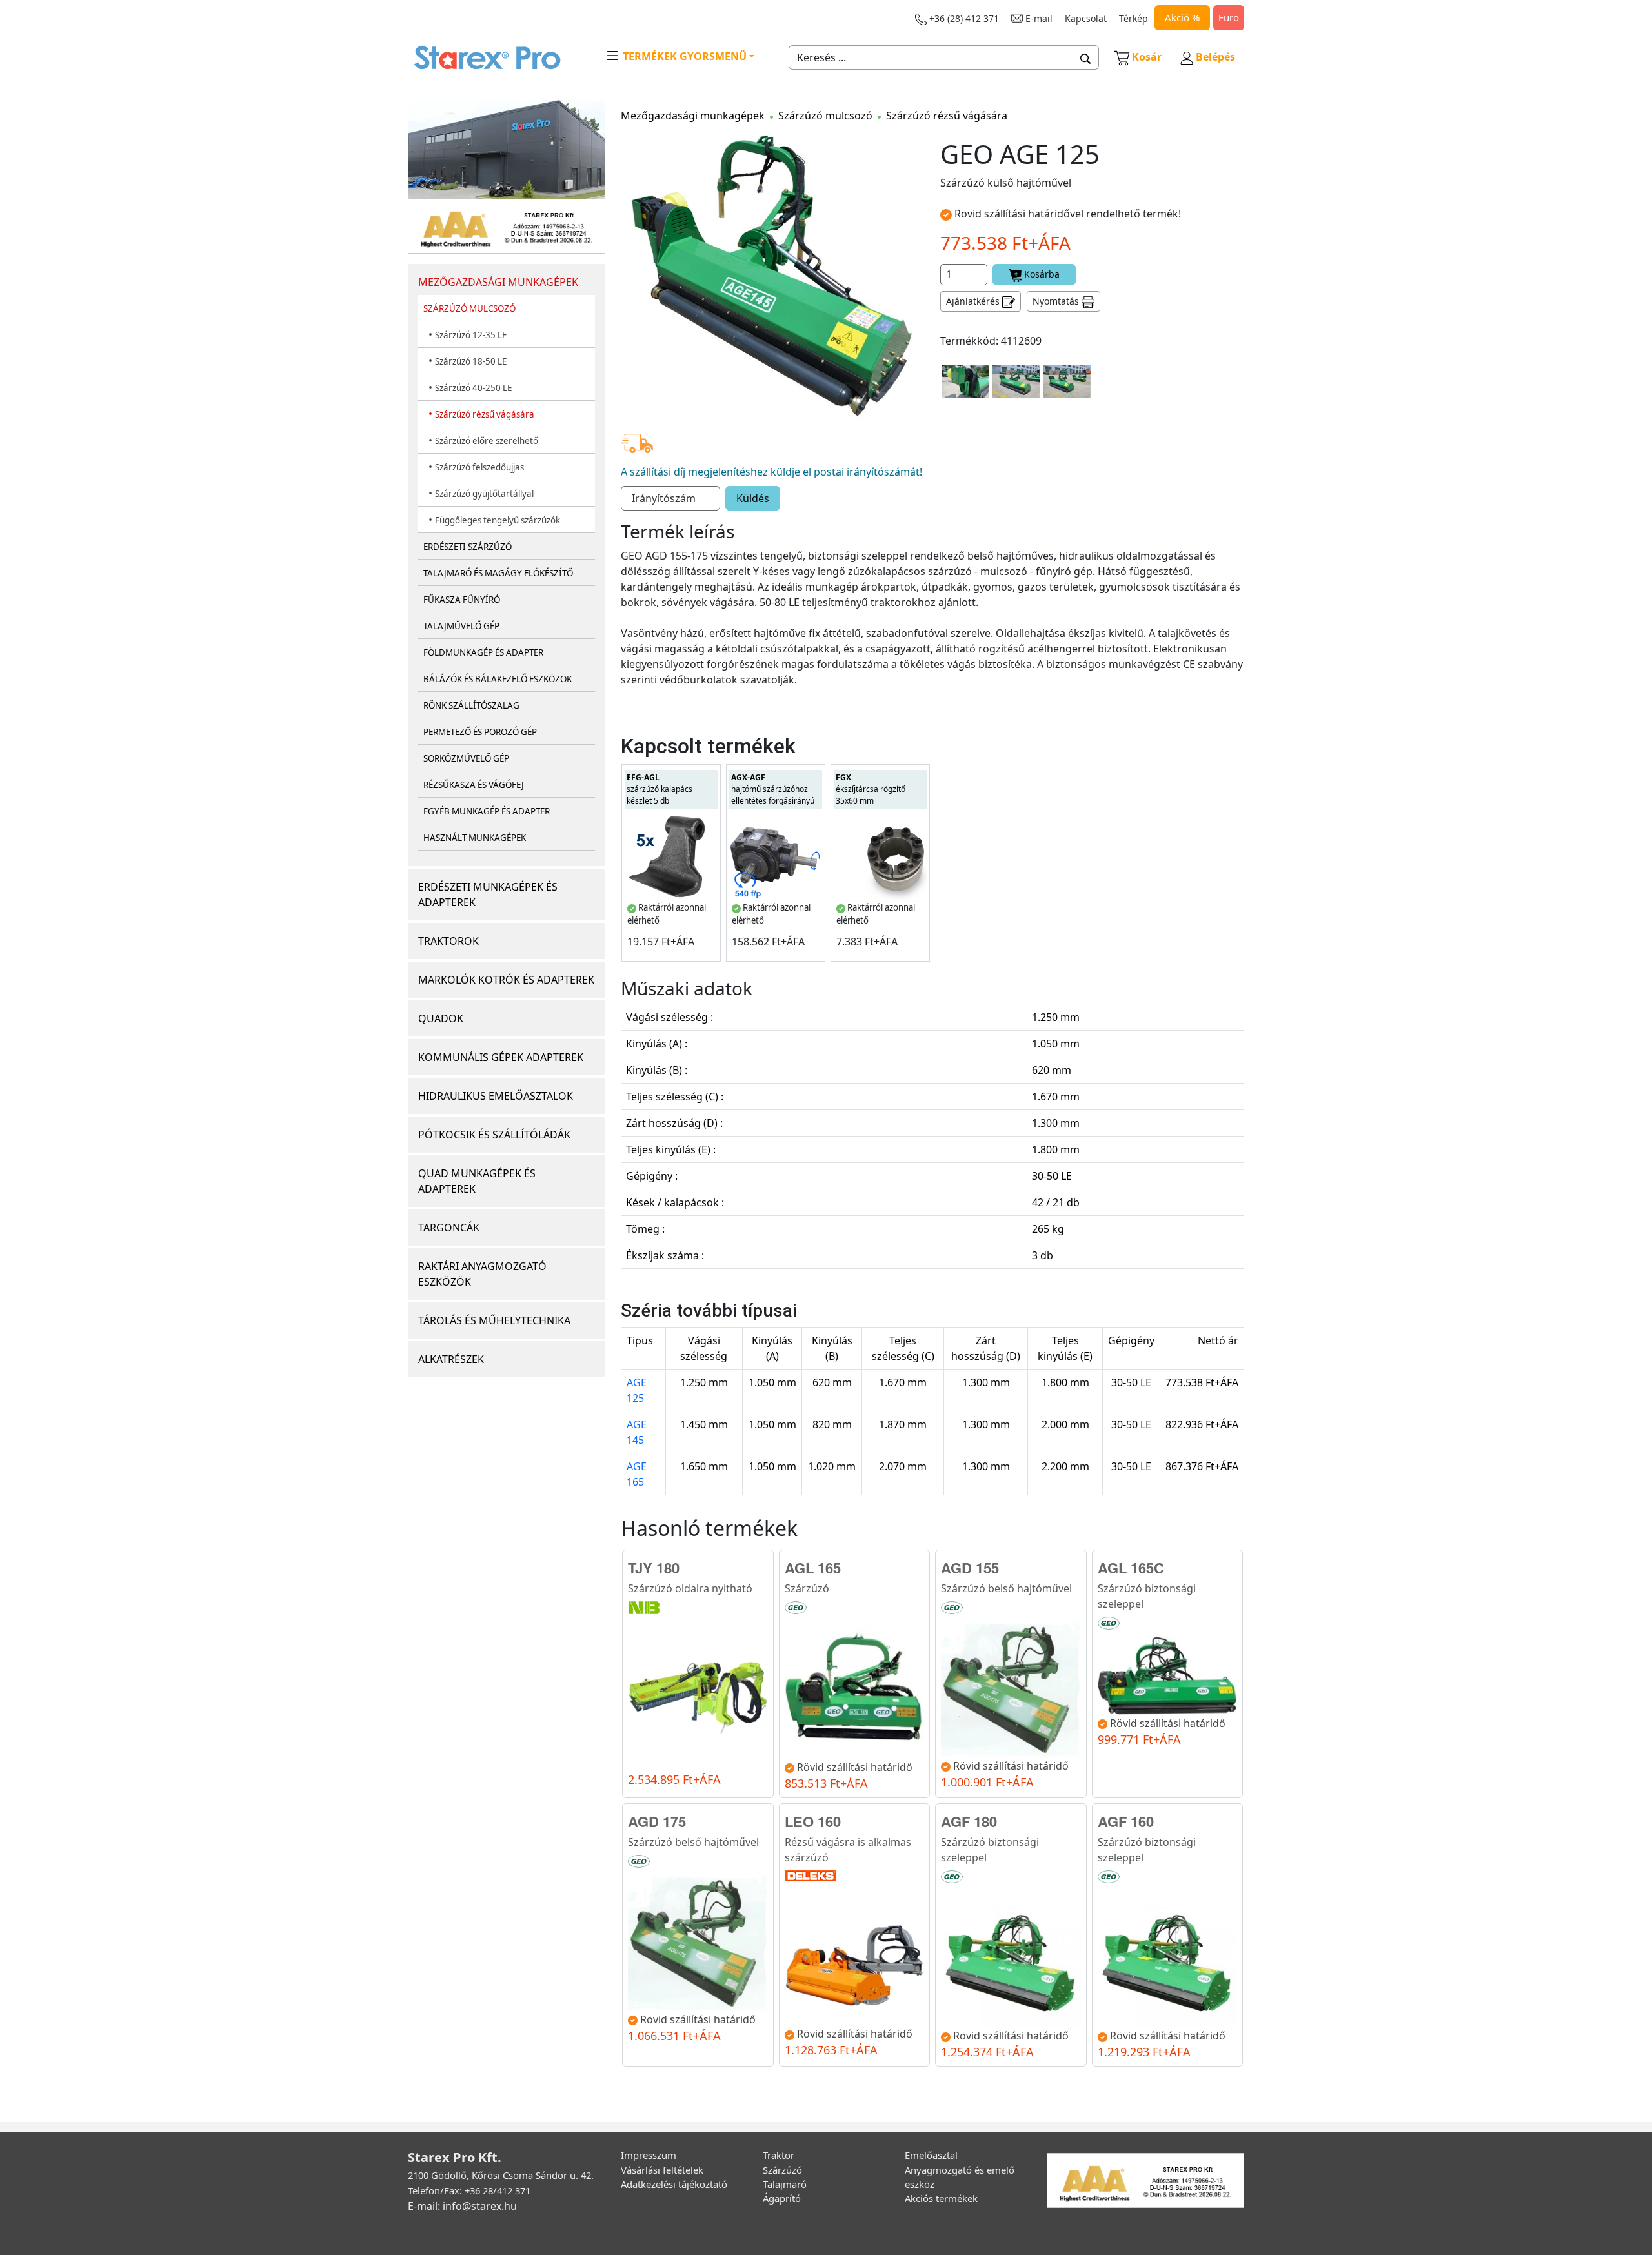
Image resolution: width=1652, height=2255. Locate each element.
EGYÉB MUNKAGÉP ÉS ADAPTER (487, 811)
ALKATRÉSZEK (451, 1359)
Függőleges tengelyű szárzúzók (498, 520)
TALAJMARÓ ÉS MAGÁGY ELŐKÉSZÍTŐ (498, 573)
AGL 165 (813, 1568)
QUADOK (441, 1018)
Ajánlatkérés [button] (974, 301)
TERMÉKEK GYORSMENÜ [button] (683, 56)
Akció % (1182, 17)
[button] (1086, 57)
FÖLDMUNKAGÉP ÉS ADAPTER (483, 652)
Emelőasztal (931, 2155)
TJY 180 (654, 1568)
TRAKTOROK (448, 941)
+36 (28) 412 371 (963, 18)
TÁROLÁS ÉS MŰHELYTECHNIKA (494, 1320)
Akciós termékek (941, 2198)
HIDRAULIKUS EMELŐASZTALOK (496, 1096)
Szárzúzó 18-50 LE (471, 361)
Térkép (1133, 18)
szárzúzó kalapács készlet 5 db (660, 789)
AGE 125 (637, 1390)
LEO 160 (813, 1821)
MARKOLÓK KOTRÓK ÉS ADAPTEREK (506, 980)
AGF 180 (969, 1821)
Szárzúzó (807, 1588)
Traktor (779, 2155)
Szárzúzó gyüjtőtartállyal (484, 494)
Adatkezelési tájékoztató (674, 2184)
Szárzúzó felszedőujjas (479, 467)
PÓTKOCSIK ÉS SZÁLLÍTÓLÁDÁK (494, 1135)
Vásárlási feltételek (662, 2170)
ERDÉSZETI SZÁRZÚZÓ (468, 547)
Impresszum (649, 2155)
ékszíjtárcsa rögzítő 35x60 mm (871, 789)
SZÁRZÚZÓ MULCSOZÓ (469, 308)
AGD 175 (657, 1821)
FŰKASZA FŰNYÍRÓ (462, 600)
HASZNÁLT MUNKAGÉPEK (475, 838)
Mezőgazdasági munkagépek (693, 116)
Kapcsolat (1086, 18)
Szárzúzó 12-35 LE (471, 335)
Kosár (1147, 57)
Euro (1229, 17)
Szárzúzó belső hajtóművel (1006, 1588)
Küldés (753, 498)
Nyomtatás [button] (1057, 301)
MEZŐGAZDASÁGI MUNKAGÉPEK (498, 282)
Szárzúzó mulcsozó (825, 116)
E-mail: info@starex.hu (462, 2206)
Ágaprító (782, 2198)
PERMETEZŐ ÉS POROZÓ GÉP (480, 732)
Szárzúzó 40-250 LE (473, 388)
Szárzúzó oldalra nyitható (690, 1588)
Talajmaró (785, 2184)
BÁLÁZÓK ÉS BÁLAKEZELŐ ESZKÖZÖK (498, 679)
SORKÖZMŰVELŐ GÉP (466, 758)
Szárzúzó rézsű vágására (485, 414)
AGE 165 (637, 1474)
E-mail (1038, 18)
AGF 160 (1126, 1821)
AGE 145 (637, 1432)
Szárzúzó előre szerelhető (487, 441)
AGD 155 (970, 1568)
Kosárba (1041, 274)
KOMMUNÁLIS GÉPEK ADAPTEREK (501, 1057)
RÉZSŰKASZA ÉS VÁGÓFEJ (474, 785)
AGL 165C (1131, 1568)
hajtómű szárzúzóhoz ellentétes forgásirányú (773, 789)
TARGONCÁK (449, 1228)
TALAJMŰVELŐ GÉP (461, 626)
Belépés (1214, 57)
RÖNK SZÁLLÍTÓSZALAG (471, 705)
